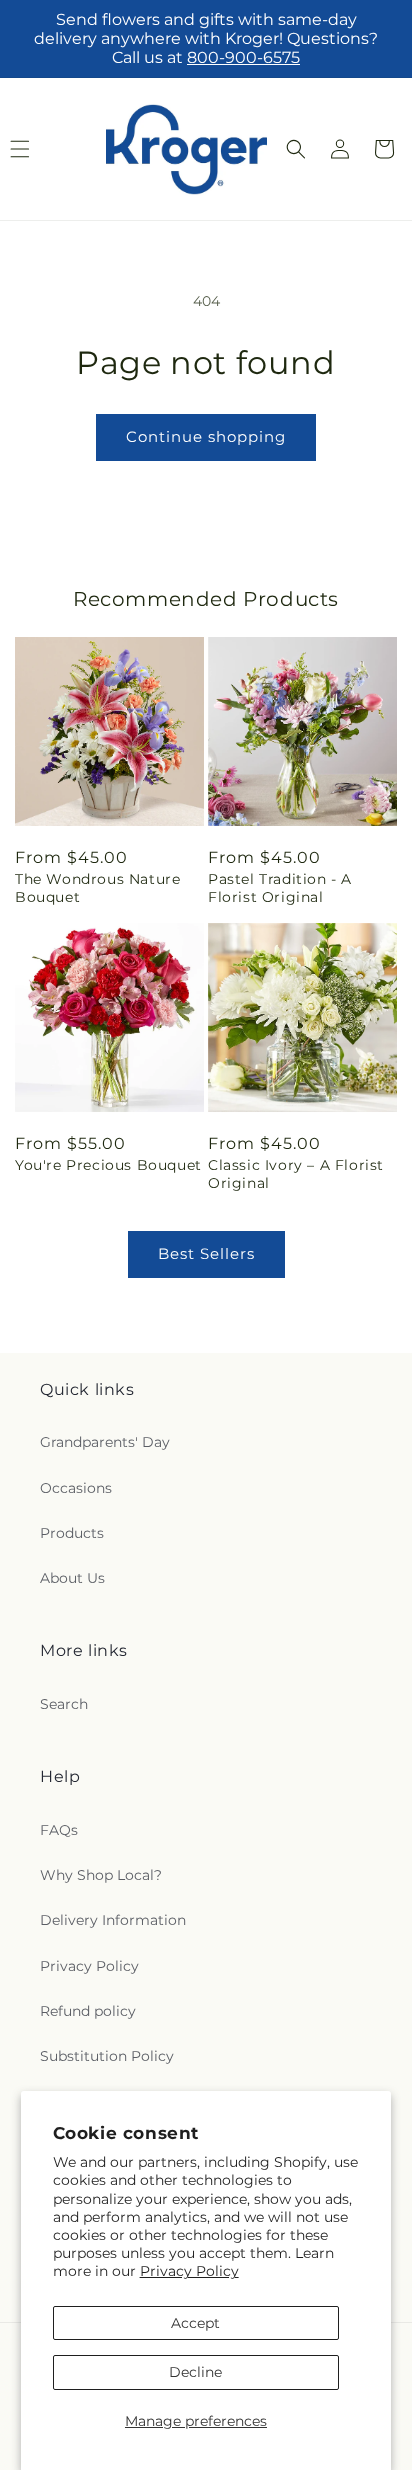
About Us (72, 1578)
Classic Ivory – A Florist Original (296, 1174)
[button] (296, 149)
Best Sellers (206, 1253)
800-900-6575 (243, 57)
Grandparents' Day (105, 1442)
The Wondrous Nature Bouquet (97, 888)
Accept (195, 2323)
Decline (195, 2372)
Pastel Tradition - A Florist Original (280, 888)
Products (72, 1533)
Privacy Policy (189, 2271)
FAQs (59, 1830)
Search (64, 1704)
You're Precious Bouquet (108, 1165)
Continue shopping (206, 436)
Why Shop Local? (101, 1875)
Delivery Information (113, 1920)
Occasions (76, 1488)
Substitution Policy (107, 2056)
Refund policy (88, 2011)
